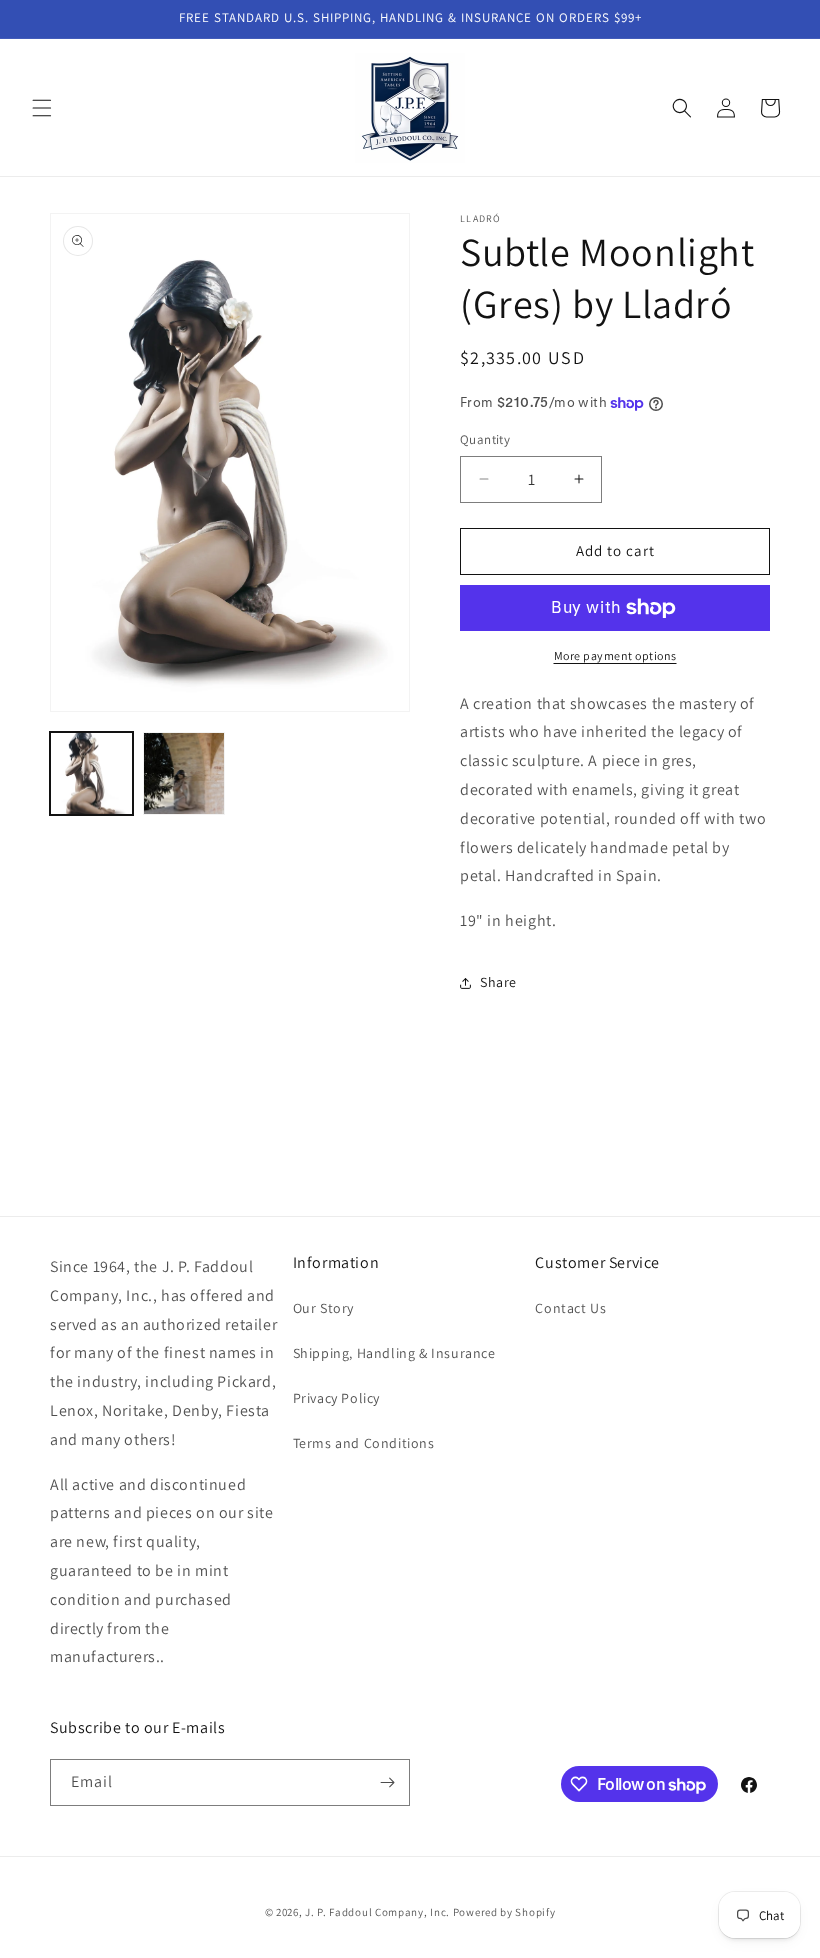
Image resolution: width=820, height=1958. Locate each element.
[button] (42, 108)
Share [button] (498, 982)
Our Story (323, 1308)
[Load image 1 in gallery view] (91, 773)
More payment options (615, 655)
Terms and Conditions (364, 1443)
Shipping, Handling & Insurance (394, 1353)
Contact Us (570, 1308)
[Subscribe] (387, 1782)
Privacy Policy (336, 1398)
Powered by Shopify (504, 1912)
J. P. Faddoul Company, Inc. (377, 1912)
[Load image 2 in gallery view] (184, 773)
